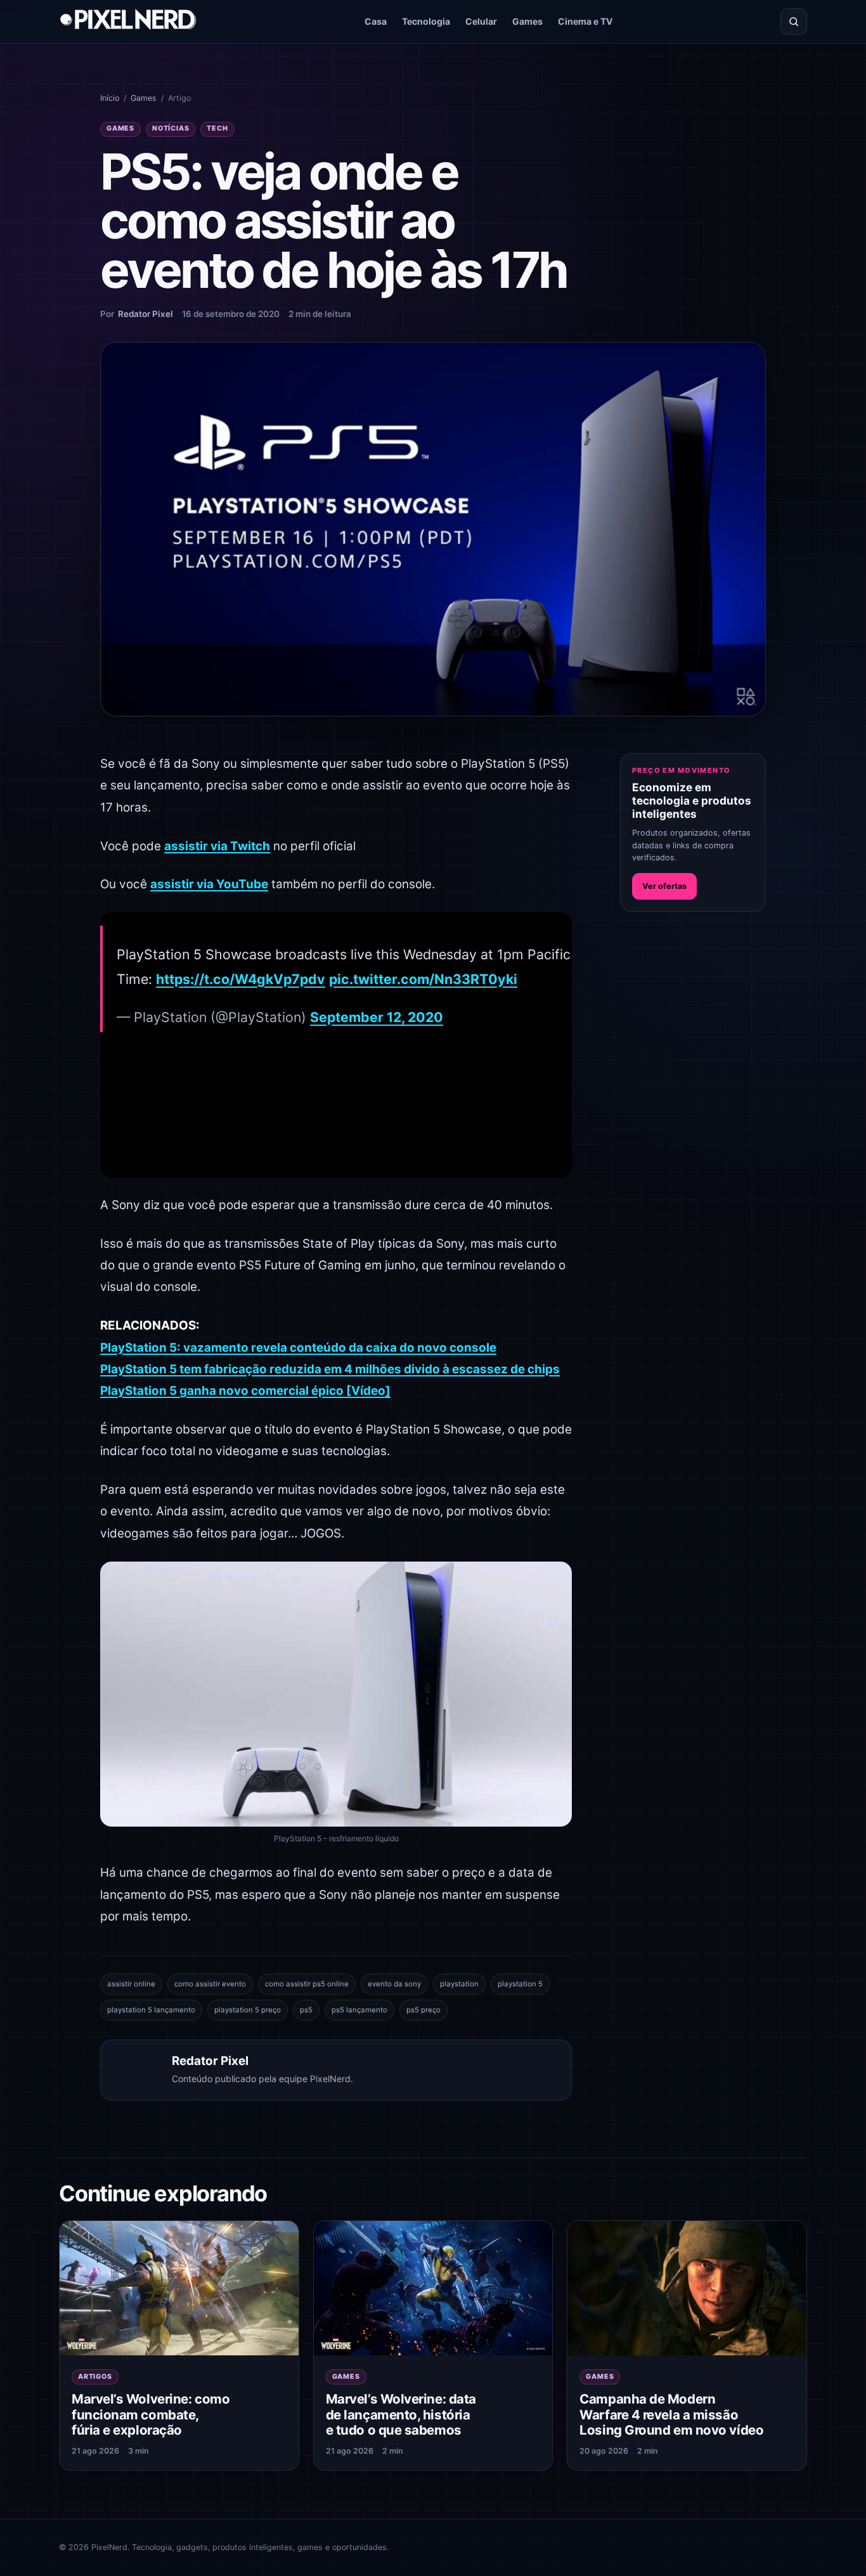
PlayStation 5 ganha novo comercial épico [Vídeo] (245, 1391)
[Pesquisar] (794, 22)
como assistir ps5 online (307, 1984)
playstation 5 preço (248, 2010)
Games (527, 21)
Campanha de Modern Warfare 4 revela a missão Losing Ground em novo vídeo (671, 2414)
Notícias (171, 128)
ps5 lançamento (359, 2010)
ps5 (306, 2010)
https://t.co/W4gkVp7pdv (241, 979)
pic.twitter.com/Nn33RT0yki (423, 979)
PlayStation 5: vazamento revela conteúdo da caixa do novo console (298, 1348)
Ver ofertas (664, 886)
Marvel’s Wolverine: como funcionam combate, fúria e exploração (151, 2414)
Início (110, 98)
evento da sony (394, 1984)
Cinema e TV (585, 21)
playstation (459, 1984)
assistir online (131, 1984)
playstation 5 (520, 1984)
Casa (376, 21)
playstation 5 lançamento (151, 2010)
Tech (217, 128)
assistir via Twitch (217, 846)
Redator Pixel (145, 314)
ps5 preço (423, 2010)
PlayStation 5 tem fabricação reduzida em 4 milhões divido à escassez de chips (330, 1369)
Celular (481, 21)
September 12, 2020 (377, 1017)
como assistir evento (210, 1984)
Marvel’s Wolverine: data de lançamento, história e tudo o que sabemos (401, 2414)
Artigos (95, 2377)
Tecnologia (426, 21)
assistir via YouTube (209, 884)
